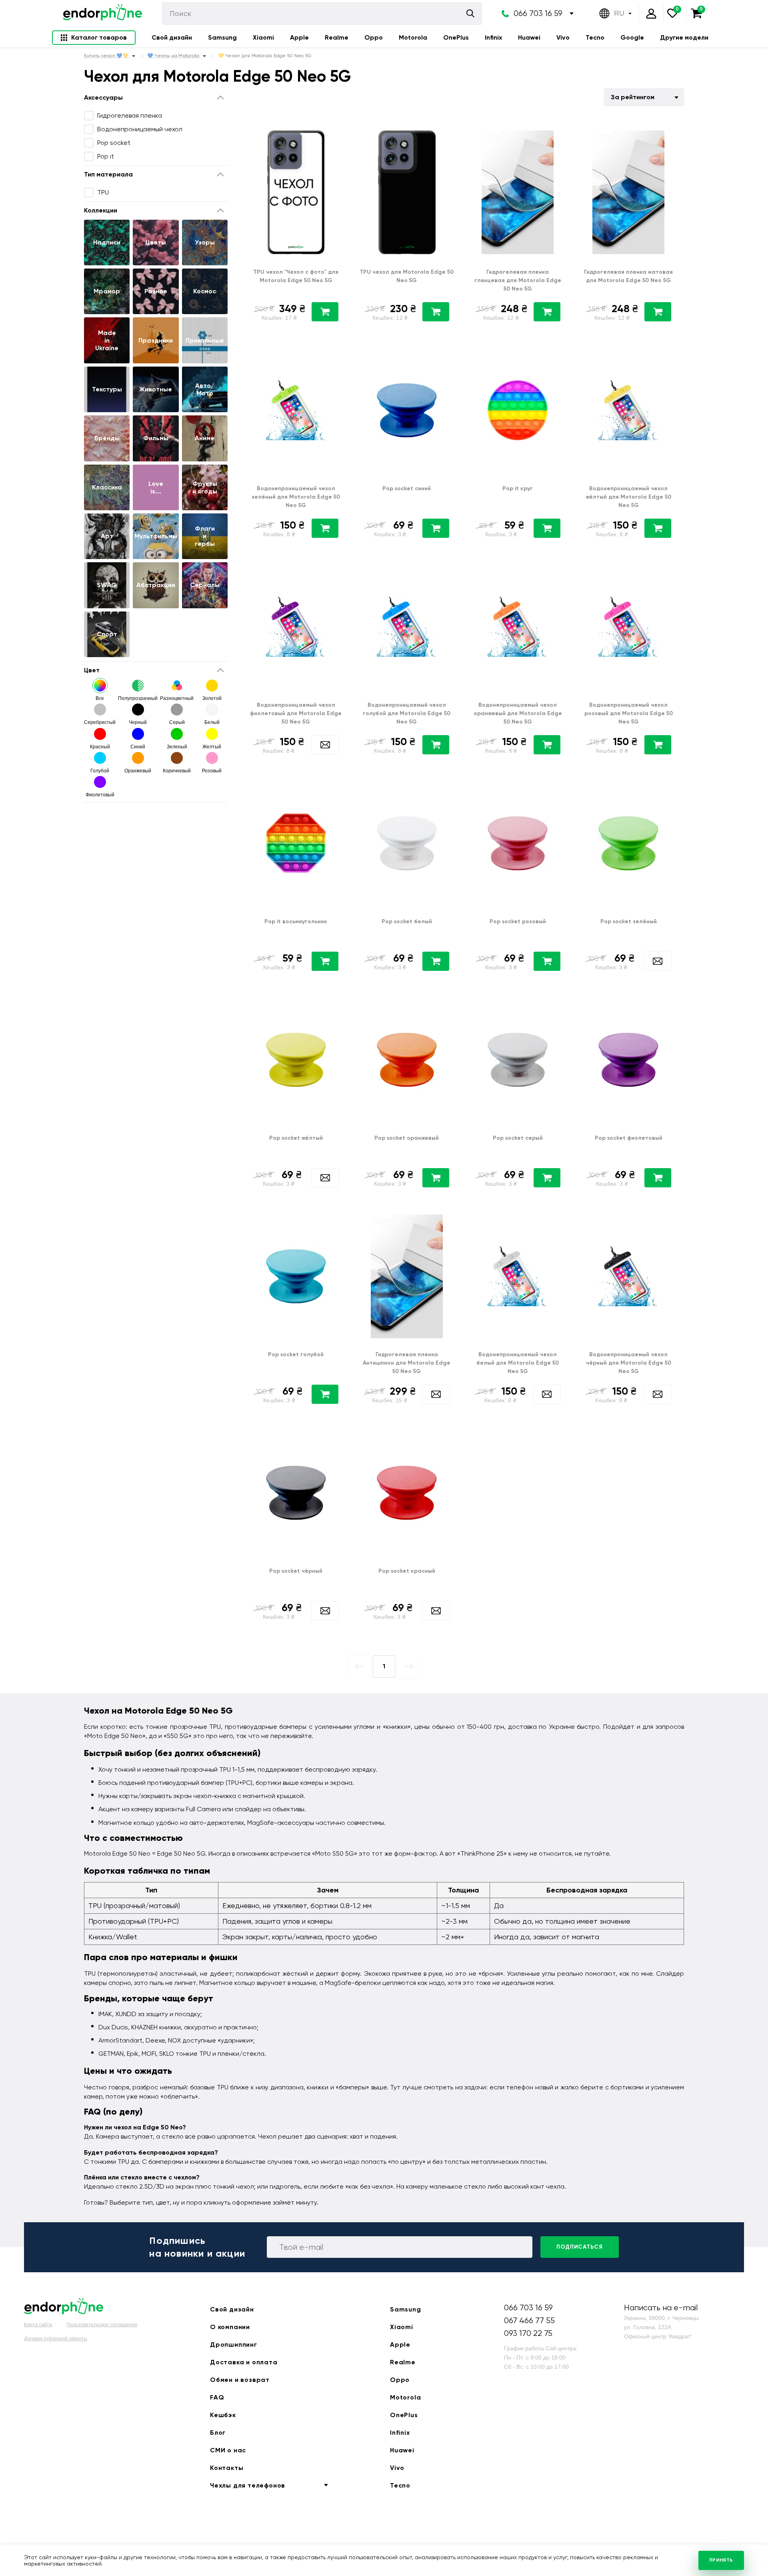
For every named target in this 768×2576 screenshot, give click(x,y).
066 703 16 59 (538, 13)
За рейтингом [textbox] (633, 97)
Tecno (595, 37)
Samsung (222, 37)
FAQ (217, 2397)
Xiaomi (263, 37)
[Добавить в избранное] (337, 132)
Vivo (563, 37)
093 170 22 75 (528, 2333)
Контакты (227, 2468)
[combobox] (644, 97)
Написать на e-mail (661, 2308)
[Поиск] (470, 13)
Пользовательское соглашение (102, 2325)
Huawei (529, 37)
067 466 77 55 (529, 2320)
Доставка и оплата (244, 2362)
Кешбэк (223, 2415)
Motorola (413, 37)
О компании (230, 2327)
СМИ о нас (228, 2450)
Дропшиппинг (234, 2344)
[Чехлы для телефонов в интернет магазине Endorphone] (102, 14)
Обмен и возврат (240, 2380)
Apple (299, 37)
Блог (218, 2433)
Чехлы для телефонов (248, 2485)
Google (632, 37)
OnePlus (456, 37)
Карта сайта (38, 2325)
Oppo (374, 37)
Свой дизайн (172, 37)
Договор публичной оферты (56, 2339)
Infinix (493, 37)
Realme (337, 37)
